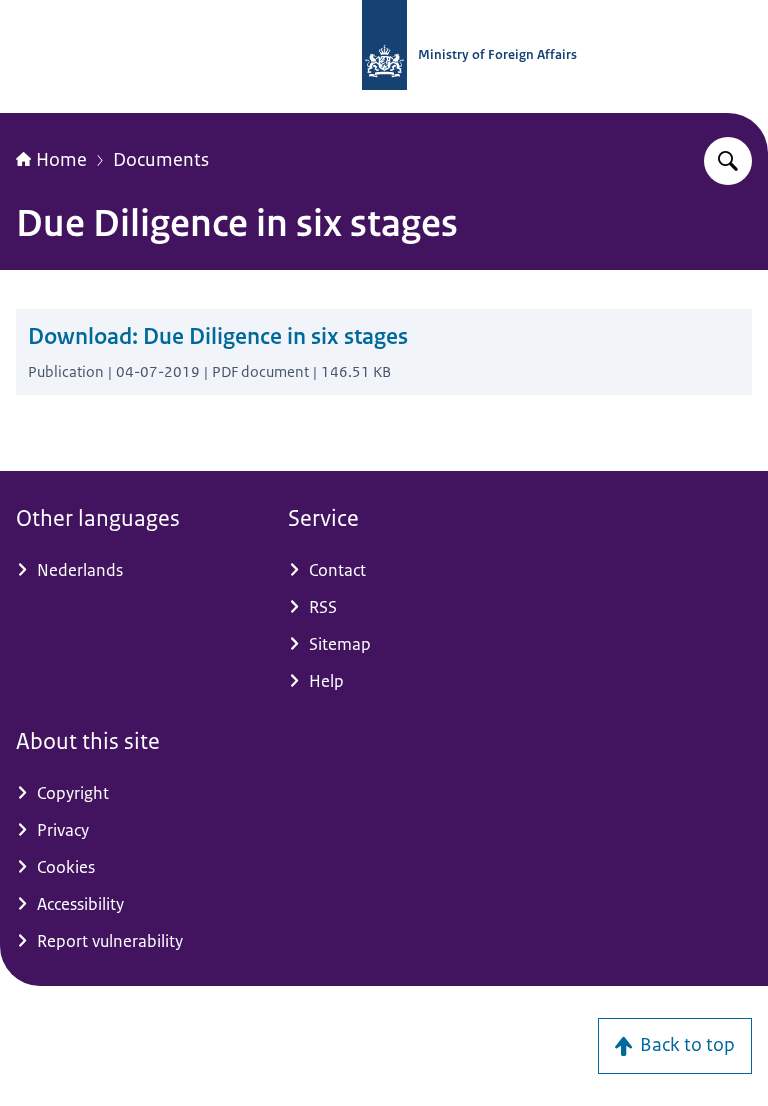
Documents (161, 160)
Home (61, 160)
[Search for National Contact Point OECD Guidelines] (728, 161)
